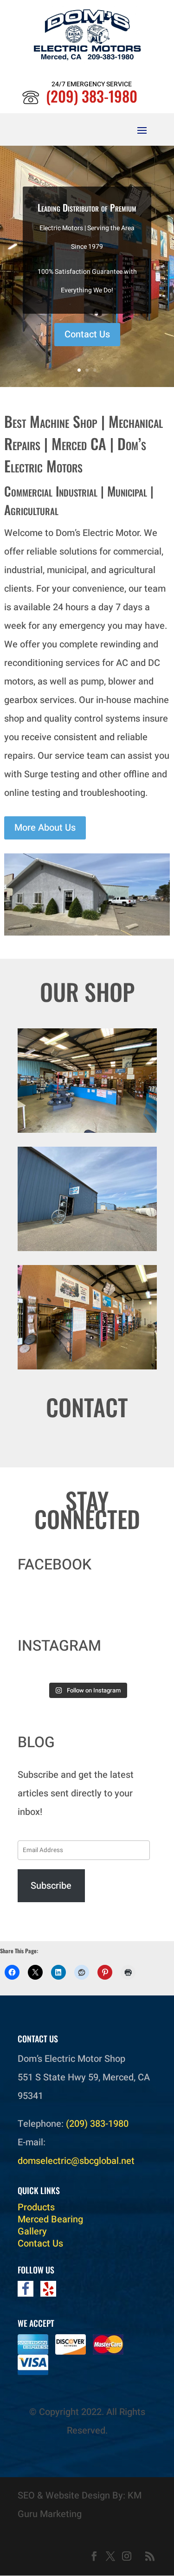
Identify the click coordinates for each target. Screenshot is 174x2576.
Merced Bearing (50, 2219)
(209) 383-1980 (92, 96)
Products (36, 2207)
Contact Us (87, 334)
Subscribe (51, 1886)
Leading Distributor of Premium (87, 207)
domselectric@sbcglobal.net (76, 2161)
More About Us (45, 828)
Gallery (32, 2231)
